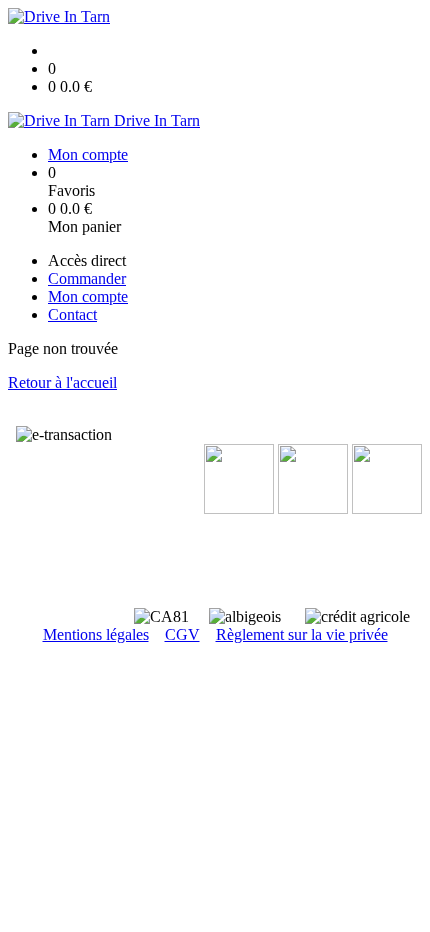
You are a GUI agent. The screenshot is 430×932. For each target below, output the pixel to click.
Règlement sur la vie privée (302, 634)
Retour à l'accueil (62, 382)
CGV (182, 634)
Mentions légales (96, 634)
